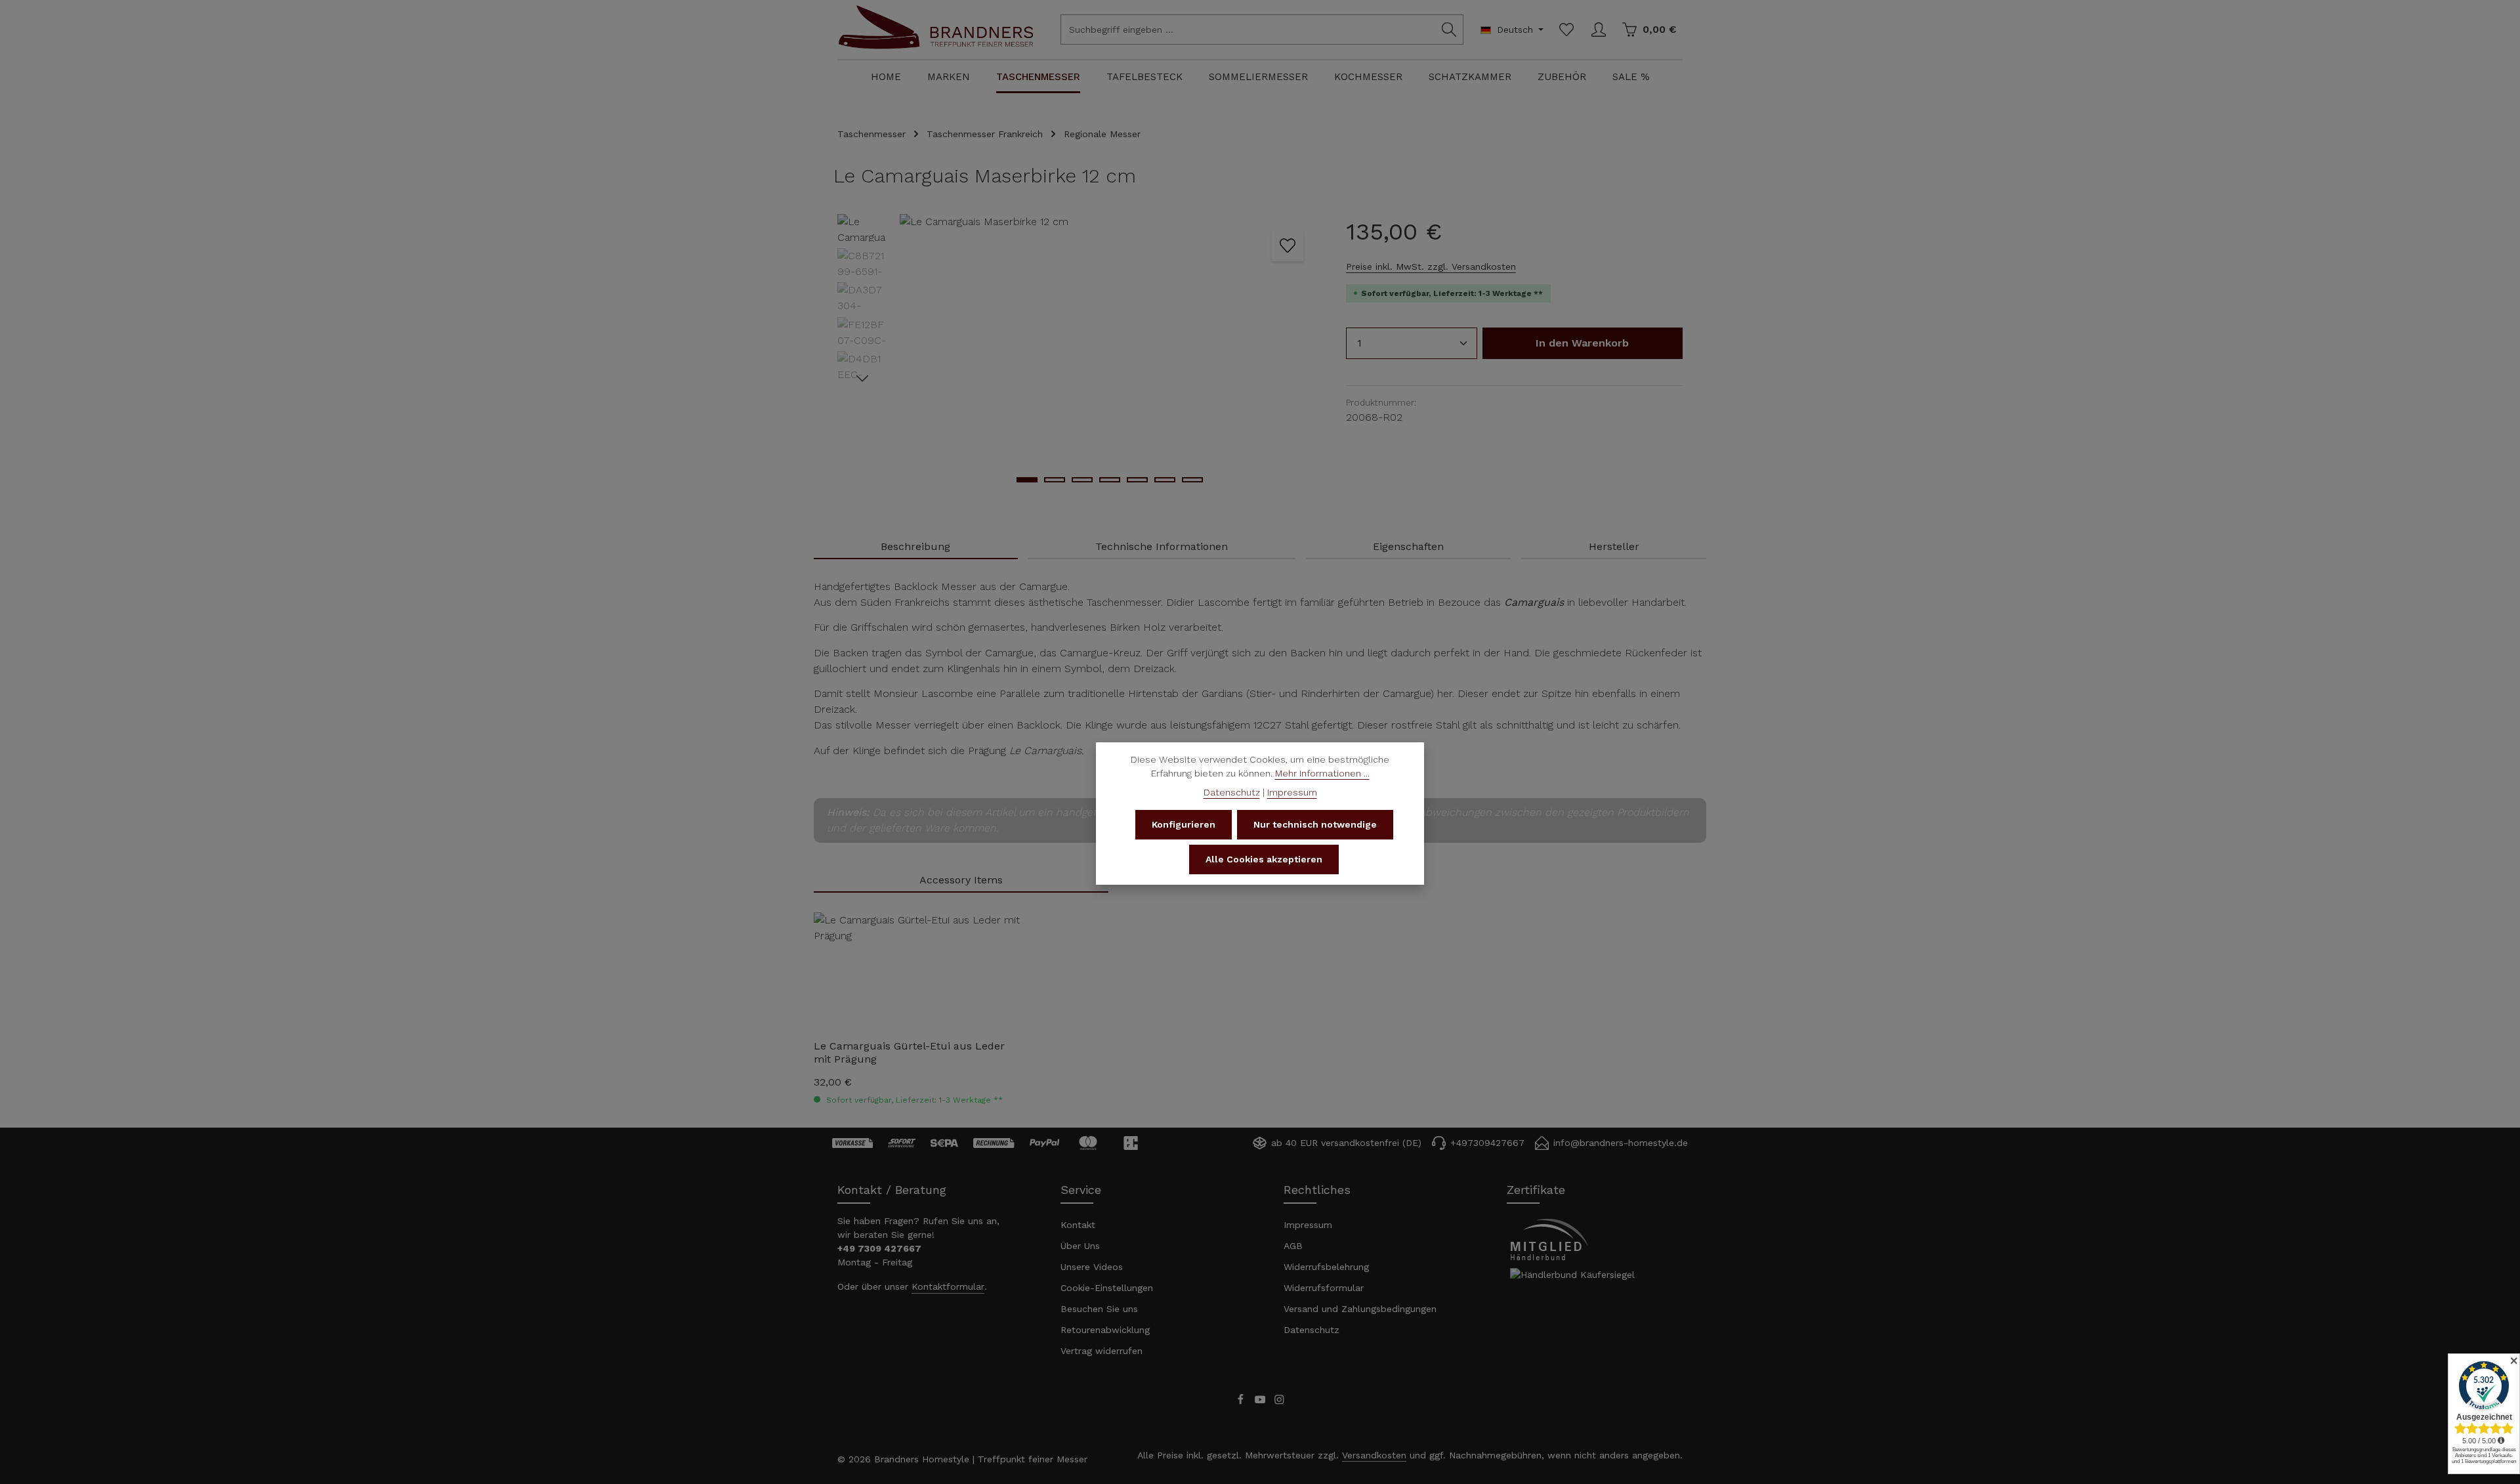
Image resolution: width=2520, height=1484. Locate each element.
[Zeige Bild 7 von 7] (1192, 480)
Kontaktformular (948, 1286)
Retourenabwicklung (1105, 1330)
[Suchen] (1449, 30)
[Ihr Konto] (1598, 30)
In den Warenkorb (1582, 343)
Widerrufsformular (1324, 1288)
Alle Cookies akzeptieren (1264, 859)
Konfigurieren (1184, 824)
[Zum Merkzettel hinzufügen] (1288, 245)
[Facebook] (1242, 1402)
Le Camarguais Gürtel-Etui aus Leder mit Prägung (909, 1052)
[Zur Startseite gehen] (936, 41)
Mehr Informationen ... (1322, 773)
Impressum (1308, 1225)
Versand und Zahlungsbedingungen (1360, 1309)
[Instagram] (1279, 1402)
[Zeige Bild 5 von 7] (1137, 480)
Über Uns (1080, 1246)
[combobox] (1248, 30)
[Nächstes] (862, 379)
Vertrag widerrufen (1102, 1351)
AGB (1293, 1246)
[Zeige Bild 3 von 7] (1082, 480)
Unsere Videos (1092, 1267)
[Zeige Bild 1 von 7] (1027, 480)
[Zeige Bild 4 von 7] (1110, 480)
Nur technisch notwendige (1315, 824)
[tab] (916, 547)
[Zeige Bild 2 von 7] (1055, 480)
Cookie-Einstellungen (1107, 1288)
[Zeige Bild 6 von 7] (1165, 480)
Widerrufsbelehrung (1326, 1267)
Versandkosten (1374, 1455)
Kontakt (1078, 1225)
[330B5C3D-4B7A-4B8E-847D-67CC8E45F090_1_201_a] (1109, 355)
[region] (1079, 355)
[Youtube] (1262, 1402)
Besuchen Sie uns (1099, 1309)
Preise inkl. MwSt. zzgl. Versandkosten (1431, 266)
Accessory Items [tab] (961, 880)
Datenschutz (1312, 1330)
